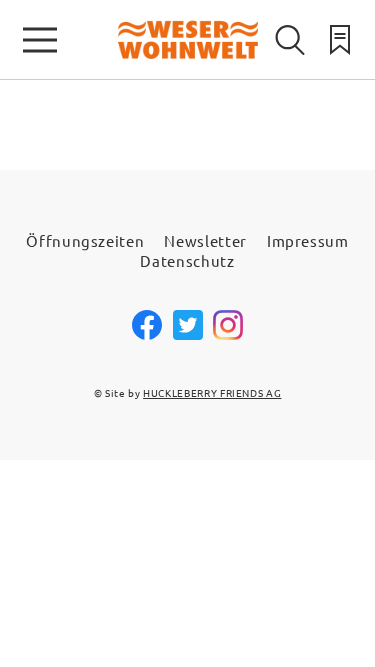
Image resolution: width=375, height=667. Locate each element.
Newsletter (205, 240)
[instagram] (228, 334)
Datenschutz (187, 260)
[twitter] (188, 334)
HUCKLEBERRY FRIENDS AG (212, 392)
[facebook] (147, 334)
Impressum (308, 240)
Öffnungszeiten (85, 240)
